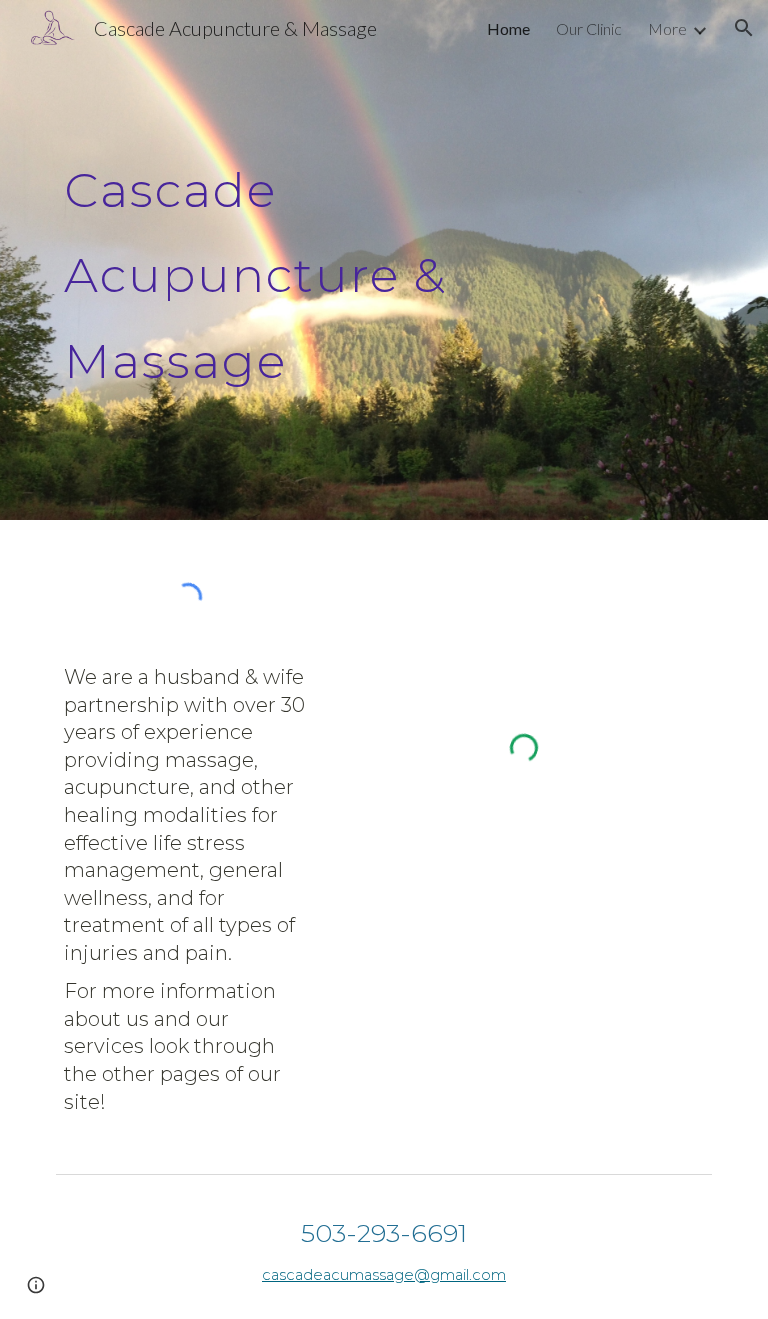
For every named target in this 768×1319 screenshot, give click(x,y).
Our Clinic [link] (589, 28)
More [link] (667, 28)
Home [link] (508, 28)
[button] (744, 28)
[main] (327, 260)
